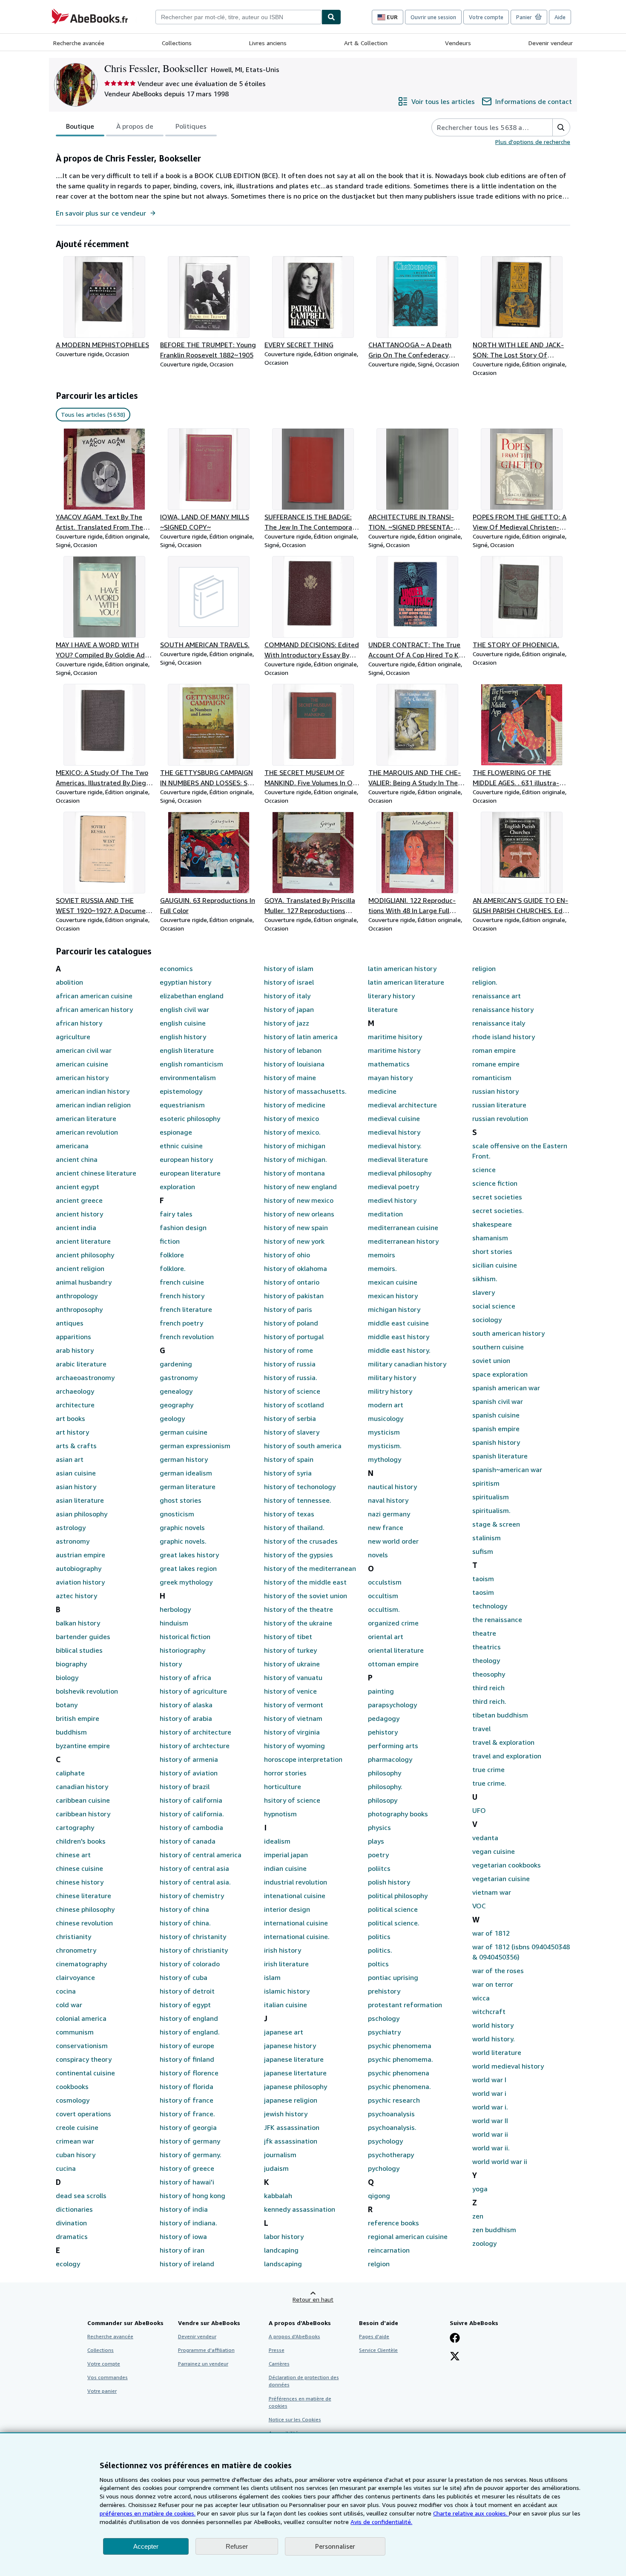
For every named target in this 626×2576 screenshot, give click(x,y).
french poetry (181, 1323)
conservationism (82, 2046)
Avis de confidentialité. (381, 2522)
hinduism (174, 1623)
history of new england (300, 1187)
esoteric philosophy (190, 1118)
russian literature (499, 1105)
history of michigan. (296, 1159)
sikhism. (485, 1279)
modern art (386, 1405)
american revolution (87, 1132)
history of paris (288, 1309)
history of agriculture (193, 1691)
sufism (483, 1551)
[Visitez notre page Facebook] (455, 2339)
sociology (487, 1320)
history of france (187, 2100)
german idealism (186, 1473)
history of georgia (188, 2127)
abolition (69, 982)
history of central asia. (195, 1882)
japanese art (284, 2032)
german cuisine (184, 1432)
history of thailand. (294, 1527)
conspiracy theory (84, 2059)
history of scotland (294, 1405)
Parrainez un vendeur (203, 2364)
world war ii (490, 2134)
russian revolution (500, 1118)
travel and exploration (507, 1756)
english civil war (184, 1009)
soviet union (491, 1360)
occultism (383, 1596)
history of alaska (186, 1705)
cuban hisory (76, 2155)
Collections (177, 43)
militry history (390, 1391)
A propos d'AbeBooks (294, 2336)
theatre (484, 1633)
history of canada (188, 1841)
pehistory (383, 1732)
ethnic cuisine (181, 1146)
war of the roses (498, 1971)
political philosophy (398, 1896)
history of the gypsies (299, 1555)
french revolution (187, 1337)
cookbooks (72, 2086)
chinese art (73, 1855)
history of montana (294, 1173)
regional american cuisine (408, 2236)
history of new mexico (299, 1200)
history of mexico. (292, 1132)
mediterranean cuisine (403, 1227)
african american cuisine (94, 996)
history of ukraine (292, 1664)
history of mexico (291, 1118)
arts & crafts (76, 1446)
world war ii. (491, 2148)
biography (71, 1664)
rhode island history (504, 1037)
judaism (276, 2168)
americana (72, 1146)
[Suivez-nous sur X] (455, 2357)
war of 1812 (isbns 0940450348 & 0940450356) (521, 1952)
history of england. (190, 2032)
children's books (81, 1841)
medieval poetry (393, 1187)
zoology (484, 2243)
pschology (384, 2018)
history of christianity (194, 1950)
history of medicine (295, 1105)
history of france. (187, 2114)
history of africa (185, 1677)
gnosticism (177, 1514)
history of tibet (288, 1637)
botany (67, 1705)
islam (272, 1977)
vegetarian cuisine (501, 1879)
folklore (172, 1255)
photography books (398, 1814)
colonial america (81, 2018)
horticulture (283, 1786)
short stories (492, 1251)
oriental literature (396, 1650)
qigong (379, 2196)
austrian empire (80, 1555)
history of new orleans (299, 1214)
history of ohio (287, 1255)
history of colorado (190, 1964)
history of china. (185, 1923)
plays (376, 1841)
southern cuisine (498, 1347)
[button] (561, 127)
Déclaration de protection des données (304, 2381)
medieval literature (398, 1159)
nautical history (392, 1487)
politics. (380, 1950)
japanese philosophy (296, 2086)
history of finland (187, 2059)
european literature (190, 1173)
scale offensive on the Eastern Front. (520, 1151)
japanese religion (291, 2100)
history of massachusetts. (305, 1091)
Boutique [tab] (80, 126)
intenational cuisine (295, 1896)
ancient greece (79, 1200)
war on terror (493, 1984)
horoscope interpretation (303, 1759)
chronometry (76, 1950)
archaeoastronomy (85, 1377)
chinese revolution (84, 1923)
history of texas (289, 1514)
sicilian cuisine (495, 1265)
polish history (389, 1882)
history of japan (289, 1009)
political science (393, 1909)
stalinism (487, 1538)
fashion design (183, 1227)
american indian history (93, 1091)
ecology (68, 2264)
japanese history (290, 2046)
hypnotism (280, 1814)
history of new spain (296, 1227)
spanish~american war (507, 1470)
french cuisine (182, 1282)
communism (75, 2032)
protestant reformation (405, 2005)
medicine (382, 1091)
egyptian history (185, 982)
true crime (488, 1769)
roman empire (494, 1050)
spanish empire (496, 1429)
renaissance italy (499, 1023)
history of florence (189, 2073)
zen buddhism (494, 2230)
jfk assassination (291, 2141)
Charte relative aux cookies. (471, 2513)
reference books (393, 2223)
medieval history (394, 1132)
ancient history (79, 1214)
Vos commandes (108, 2377)
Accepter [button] (146, 2546)
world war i (489, 2093)
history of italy (287, 996)
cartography (75, 1827)
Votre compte (486, 17)
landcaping (281, 2250)
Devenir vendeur (551, 43)
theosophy (489, 1674)
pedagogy (384, 1718)
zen (478, 2216)
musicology (386, 1418)
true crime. (489, 1783)
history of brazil (185, 1786)
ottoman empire (393, 1664)
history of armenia (189, 1759)
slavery (484, 1292)
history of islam (289, 968)
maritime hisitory (395, 1037)
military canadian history (407, 1364)
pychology (384, 2168)
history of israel (289, 982)
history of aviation (189, 1773)
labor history (284, 2236)
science (484, 1170)
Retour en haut (313, 2299)
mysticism (384, 1432)
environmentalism (188, 1078)
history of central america (201, 1855)
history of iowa (183, 2236)
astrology (71, 1527)
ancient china (77, 1159)
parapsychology (392, 1705)
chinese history (80, 1882)
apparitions (73, 1337)
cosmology (73, 2100)
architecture (75, 1405)
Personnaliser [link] (335, 2546)
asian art (70, 1459)
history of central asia (194, 1868)
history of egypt (185, 2005)
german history (184, 1459)
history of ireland (187, 2264)
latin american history (402, 968)
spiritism (486, 1483)
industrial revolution (296, 1882)
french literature (186, 1309)
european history (186, 1159)
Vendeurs (458, 43)
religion (484, 968)
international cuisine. (297, 1936)
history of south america (303, 1446)
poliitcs (379, 1868)
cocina (66, 1991)
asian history (76, 1487)
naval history (388, 1500)
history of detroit (187, 1991)
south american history (508, 1333)
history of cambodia (191, 1827)
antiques (70, 1323)
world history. (494, 2039)
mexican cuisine (393, 1282)
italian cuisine (286, 2005)
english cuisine (183, 1023)
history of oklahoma (296, 1268)
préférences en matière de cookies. (148, 2513)
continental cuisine (85, 2073)
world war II (490, 2121)
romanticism (492, 1078)
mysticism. (385, 1446)
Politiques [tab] (191, 126)
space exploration (500, 1374)
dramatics (72, 2236)
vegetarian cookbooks (507, 1865)
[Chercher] (331, 17)
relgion (379, 2264)
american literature (86, 1118)
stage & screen (496, 1524)
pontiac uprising (393, 1977)
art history (72, 1432)
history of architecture (195, 1732)
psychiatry (384, 2032)
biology (67, 1677)
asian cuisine (76, 1473)
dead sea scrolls (81, 2196)
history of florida (187, 2086)
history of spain (289, 1459)
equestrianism (182, 1105)
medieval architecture (402, 1105)
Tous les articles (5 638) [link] (93, 414)
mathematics (389, 1064)
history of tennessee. (298, 1500)
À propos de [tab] (135, 126)
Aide (560, 17)
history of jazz (287, 1023)
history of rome (289, 1350)
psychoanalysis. (392, 2127)
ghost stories (181, 1500)
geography (177, 1405)
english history (183, 1037)
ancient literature (83, 1241)
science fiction (495, 1183)
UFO (479, 1810)
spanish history (496, 1442)
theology (486, 1660)
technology (490, 1606)
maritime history (394, 1050)
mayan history (390, 1078)
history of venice (290, 1691)
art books (70, 1418)
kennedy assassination (300, 2209)
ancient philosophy (85, 1255)
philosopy (383, 1800)
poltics (378, 1964)
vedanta (485, 1838)
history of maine (290, 1078)
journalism (280, 2155)
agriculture (73, 1037)
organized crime (393, 1623)
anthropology (77, 1296)
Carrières (279, 2364)
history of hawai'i (187, 2182)
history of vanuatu (293, 1677)
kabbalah (278, 2196)
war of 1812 (491, 1933)
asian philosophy (82, 1514)
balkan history (78, 1623)
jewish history (286, 2114)
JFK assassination (292, 2127)
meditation (385, 1214)
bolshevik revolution (87, 1691)
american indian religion (93, 1105)
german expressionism (195, 1446)
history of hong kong (192, 2196)
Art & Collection (366, 43)
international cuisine (296, 1923)
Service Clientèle (378, 2350)
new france (386, 1527)
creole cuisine (77, 2127)
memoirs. (382, 1268)
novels (378, 1555)
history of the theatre (299, 1609)
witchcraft (489, 2011)
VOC (479, 1906)
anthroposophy (79, 1309)
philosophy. (385, 1786)
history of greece (187, 2168)
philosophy (385, 1773)
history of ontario (292, 1282)
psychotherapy (391, 2155)
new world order (393, 1541)
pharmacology (390, 1759)
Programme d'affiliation (206, 2350)
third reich (488, 1688)
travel (481, 1729)
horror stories (285, 1773)
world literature (497, 2052)
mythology (385, 1459)
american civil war (84, 1050)
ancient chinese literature (96, 1173)
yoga (480, 2189)
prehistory (384, 1991)
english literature (187, 1050)
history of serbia (290, 1418)
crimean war (75, 2141)
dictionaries (74, 2209)
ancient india (76, 1227)
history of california (191, 1800)
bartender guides (83, 1637)
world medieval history (508, 2066)
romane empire (496, 1064)
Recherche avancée (79, 43)
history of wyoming (294, 1746)
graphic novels (182, 1527)
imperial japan (286, 1855)
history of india (184, 2209)
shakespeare (492, 1224)
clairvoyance (75, 1977)
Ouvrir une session (433, 17)
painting (381, 1691)
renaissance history (503, 1009)
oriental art (386, 1637)
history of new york (294, 1241)
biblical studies (79, 1650)
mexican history (393, 1296)
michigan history (394, 1309)
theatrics (487, 1647)
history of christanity (193, 1936)
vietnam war (492, 1892)
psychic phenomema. (401, 2059)
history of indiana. (188, 2223)
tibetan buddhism (500, 1715)
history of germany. (191, 2155)
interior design (287, 1909)
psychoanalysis (391, 2114)
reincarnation (389, 2250)
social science (494, 1306)
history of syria (288, 1473)
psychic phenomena (399, 2073)
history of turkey (290, 1650)
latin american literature (406, 982)
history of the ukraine (298, 1623)
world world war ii (500, 2161)
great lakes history (189, 1555)
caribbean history (83, 1814)
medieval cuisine (394, 1118)
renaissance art (497, 996)
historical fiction (185, 1637)
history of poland (291, 1323)
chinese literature (83, 1896)
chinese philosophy (85, 1909)
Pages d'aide (374, 2336)
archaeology (75, 1391)
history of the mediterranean (310, 1568)
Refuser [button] (237, 2546)
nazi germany (389, 1514)
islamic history (287, 1991)
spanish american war (506, 1388)
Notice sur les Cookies (295, 2419)
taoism (483, 1579)
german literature (188, 1487)
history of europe (187, 2046)
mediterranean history (403, 1241)
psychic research (394, 2100)
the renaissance (497, 1619)
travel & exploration (503, 1742)
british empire (78, 1718)
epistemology (181, 1091)
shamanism (490, 1238)
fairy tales (176, 1214)
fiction (170, 1241)
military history (392, 1377)
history (171, 1664)
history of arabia (186, 1718)
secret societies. (498, 1210)
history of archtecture (195, 1746)
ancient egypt (78, 1187)
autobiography (79, 1568)
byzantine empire (83, 1746)
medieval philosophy (400, 1173)
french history (182, 1296)
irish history (283, 1950)
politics (379, 1936)
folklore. (173, 1268)
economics (176, 968)
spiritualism (491, 1497)
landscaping (283, 2264)
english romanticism (191, 1064)
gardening (176, 1364)
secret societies (497, 1197)
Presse (277, 2350)
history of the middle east (305, 1582)
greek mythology (186, 1582)
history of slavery (292, 1432)
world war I (489, 2080)
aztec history (76, 1596)
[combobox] (238, 17)
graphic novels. (183, 1541)
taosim (483, 1592)
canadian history (82, 1786)
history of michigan (295, 1146)
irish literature (286, 1964)
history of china (184, 1909)
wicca (481, 1998)
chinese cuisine (79, 1868)
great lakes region (188, 1568)
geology (172, 1418)
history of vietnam (293, 1718)
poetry (378, 1855)
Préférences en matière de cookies (300, 2402)
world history (493, 2025)
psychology (385, 2141)
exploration (177, 1187)
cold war (69, 2005)
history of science (292, 1391)
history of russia (290, 1364)
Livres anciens (268, 43)
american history (82, 1078)
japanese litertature (295, 2073)
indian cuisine (285, 1868)
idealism (277, 1841)
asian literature (80, 1500)
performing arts (393, 1746)
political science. (394, 1923)
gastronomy (179, 1377)
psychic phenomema (400, 2046)
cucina (66, 2168)
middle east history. (399, 1350)
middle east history (399, 1337)
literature (383, 1009)
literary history (391, 996)
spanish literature (500, 1456)
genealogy (176, 1391)
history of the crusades (301, 1541)
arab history (75, 1350)
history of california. (192, 1814)
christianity (73, 1936)
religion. (485, 982)
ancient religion (80, 1268)
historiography (182, 1650)
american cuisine (82, 1064)
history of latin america (301, 1037)
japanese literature (294, 2059)
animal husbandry (84, 1282)
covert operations (83, 2114)
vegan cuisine (494, 1851)
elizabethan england (192, 996)
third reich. (489, 1701)
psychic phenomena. (399, 2086)
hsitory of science (292, 1800)
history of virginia (292, 1732)
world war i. (490, 2107)
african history (79, 1023)
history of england (189, 2018)
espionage (176, 1132)
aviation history (80, 1582)
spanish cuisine (496, 1415)
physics (379, 1827)
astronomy (73, 1541)
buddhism (71, 1732)
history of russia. (291, 1377)
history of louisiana (294, 1064)
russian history (495, 1091)
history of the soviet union (306, 1596)
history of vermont (294, 1705)
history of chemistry (192, 1896)
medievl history (392, 1200)
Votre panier (102, 2391)
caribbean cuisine (83, 1800)
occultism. (384, 1609)
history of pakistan (294, 1296)
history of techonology (300, 1487)
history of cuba (184, 1977)
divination (71, 2223)
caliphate (70, 1773)
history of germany (190, 2141)
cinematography (81, 1964)
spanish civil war (498, 1401)
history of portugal (294, 1337)
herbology (175, 1609)
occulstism (385, 1582)
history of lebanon (293, 1050)
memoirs (382, 1255)
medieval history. (395, 1146)
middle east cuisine (398, 1323)
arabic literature (81, 1364)
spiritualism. (491, 1510)
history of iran (182, 2250)
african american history (94, 1009)
